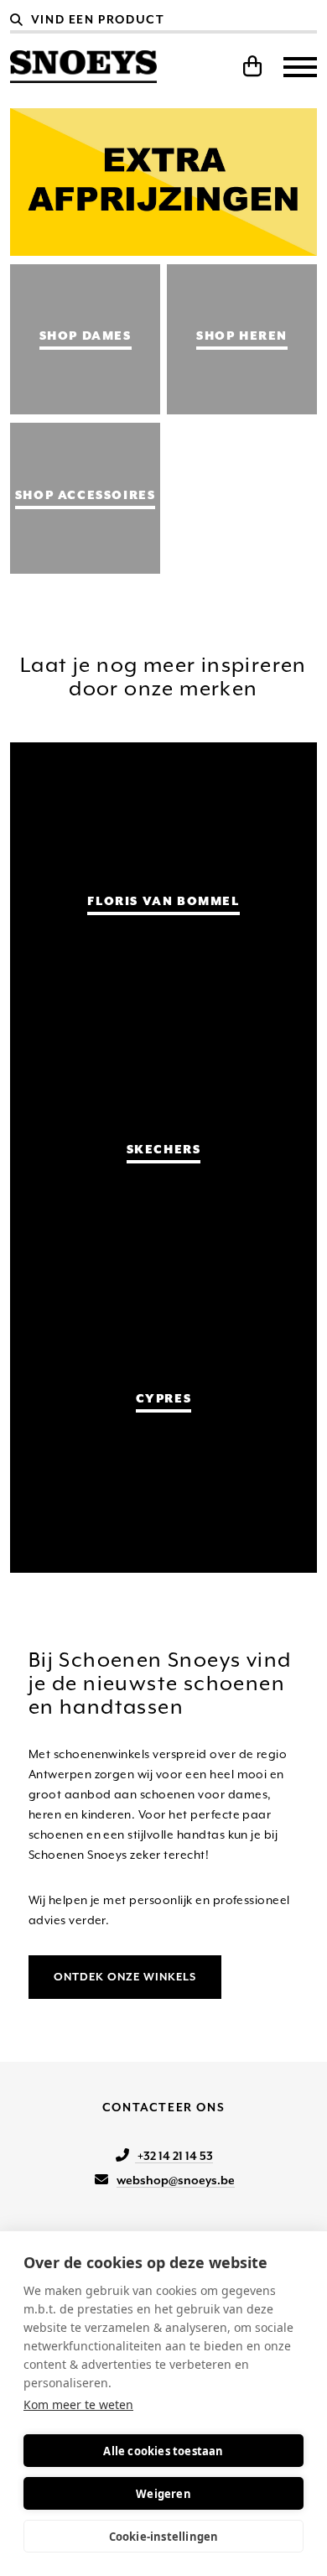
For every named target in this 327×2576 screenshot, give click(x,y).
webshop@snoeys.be (176, 2180)
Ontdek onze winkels (125, 1977)
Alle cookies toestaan (163, 2451)
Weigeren (163, 2494)
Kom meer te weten (78, 2404)
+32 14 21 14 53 (174, 2156)
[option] (164, 182)
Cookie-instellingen (164, 2537)
